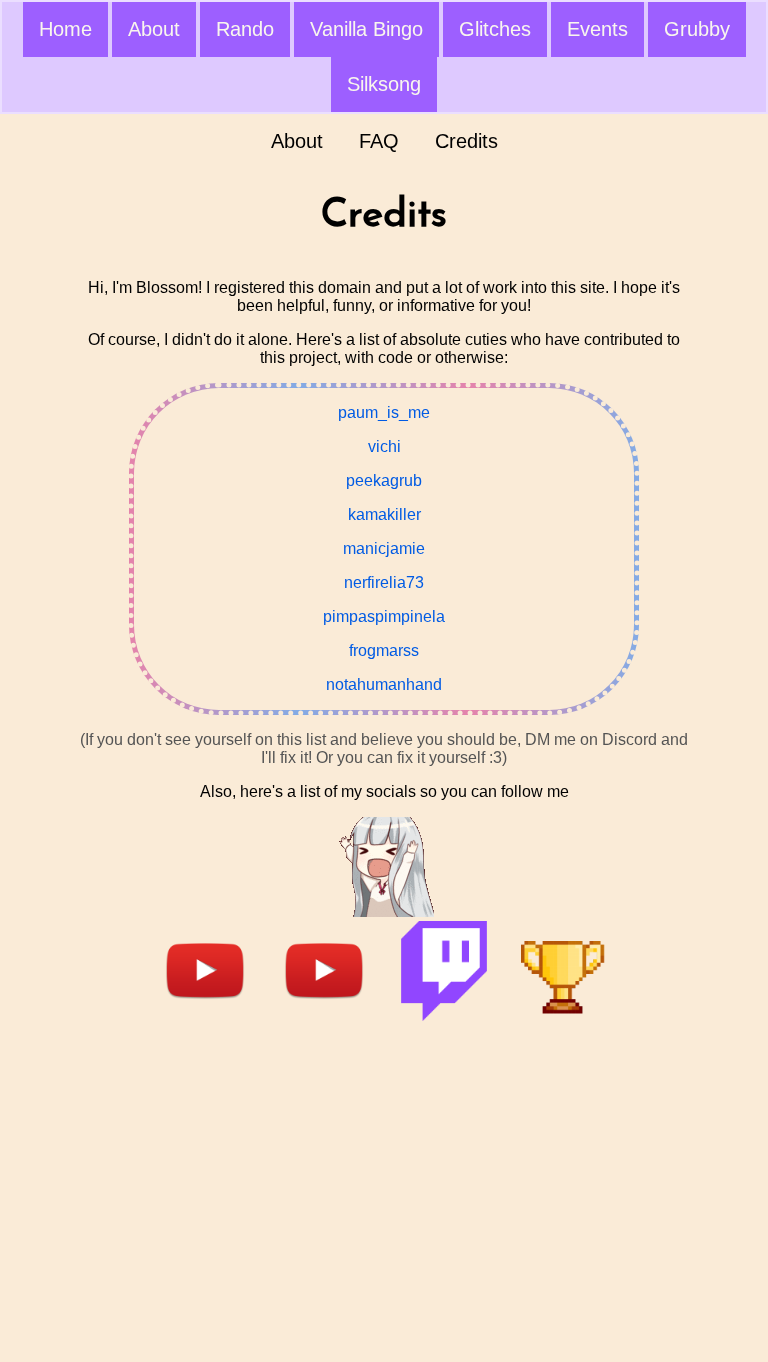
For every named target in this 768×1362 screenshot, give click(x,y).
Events (597, 29)
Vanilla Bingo (366, 29)
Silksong (384, 84)
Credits (466, 141)
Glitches (495, 29)
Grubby (697, 29)
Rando (245, 29)
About (154, 29)
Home (65, 29)
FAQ (379, 141)
